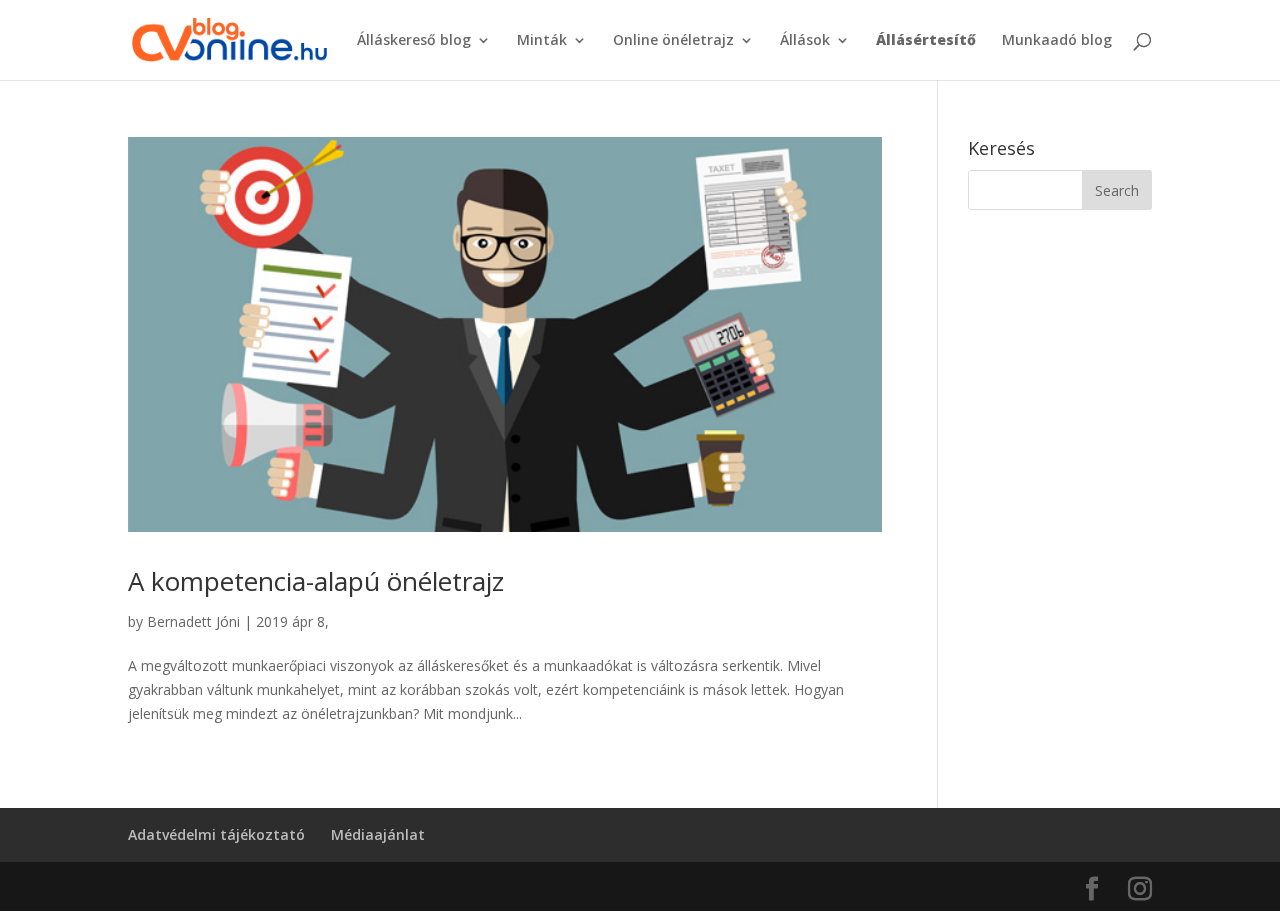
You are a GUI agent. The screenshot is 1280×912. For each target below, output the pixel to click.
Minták (542, 41)
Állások (805, 41)
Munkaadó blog (1057, 41)
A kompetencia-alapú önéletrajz (316, 581)
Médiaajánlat (378, 834)
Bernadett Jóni (193, 621)
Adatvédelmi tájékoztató (216, 834)
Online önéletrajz (673, 41)
